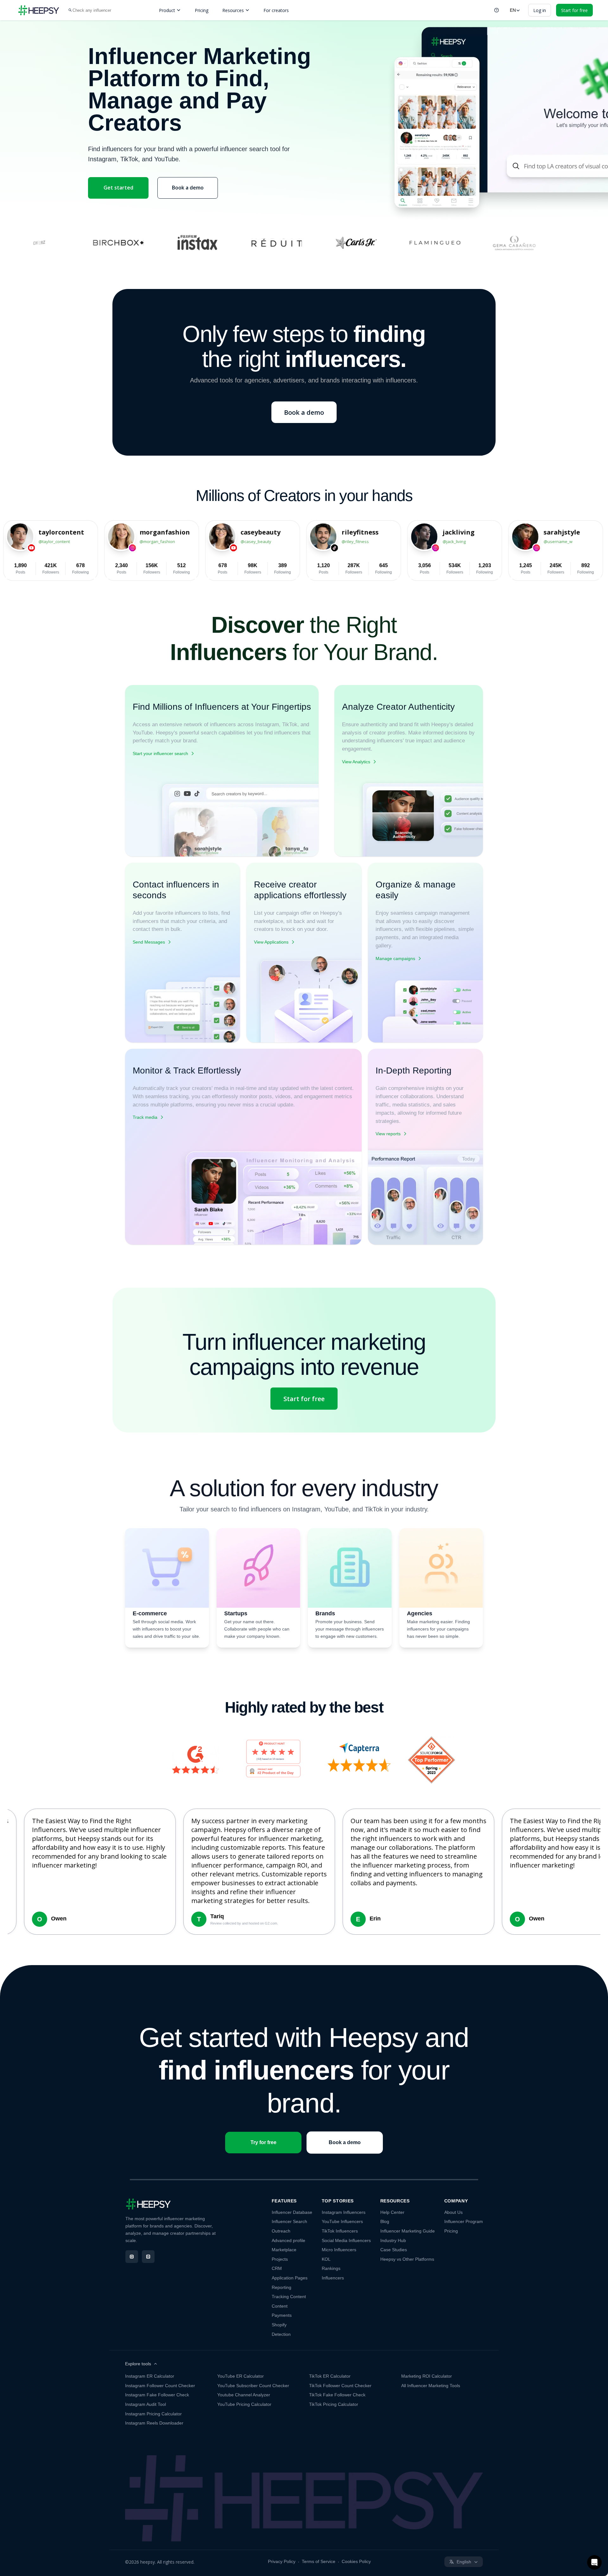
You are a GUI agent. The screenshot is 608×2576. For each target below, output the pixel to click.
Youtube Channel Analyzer (244, 2395)
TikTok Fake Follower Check (337, 2395)
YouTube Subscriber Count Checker (253, 2386)
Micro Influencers (339, 2250)
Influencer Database (292, 2212)
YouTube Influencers (342, 2221)
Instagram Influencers (344, 2212)
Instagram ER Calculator (150, 2376)
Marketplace (284, 2250)
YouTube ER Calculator (241, 2376)
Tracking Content (289, 2297)
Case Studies (394, 2250)
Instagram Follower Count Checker (160, 2386)
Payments (282, 2315)
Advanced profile (288, 2240)
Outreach (281, 2231)
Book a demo (188, 188)
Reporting (282, 2287)
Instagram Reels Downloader (154, 2423)
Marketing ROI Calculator (427, 2376)
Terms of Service (319, 2561)
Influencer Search (289, 2221)
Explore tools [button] (138, 2364)
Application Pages (290, 2278)
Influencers (333, 2278)
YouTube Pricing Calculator (244, 2404)
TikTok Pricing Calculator (334, 2404)
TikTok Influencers (340, 2231)
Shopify (279, 2325)
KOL (326, 2259)
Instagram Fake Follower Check (157, 2395)
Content (280, 2306)
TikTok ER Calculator (330, 2376)
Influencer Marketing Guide (408, 2231)
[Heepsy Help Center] (497, 10)
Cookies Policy (356, 2561)
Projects (280, 2259)
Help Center (392, 2212)
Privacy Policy (282, 2561)
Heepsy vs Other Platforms (407, 2259)
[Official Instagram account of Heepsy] (132, 2257)
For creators (276, 10)
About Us (453, 2212)
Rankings (331, 2268)
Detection (281, 2334)
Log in (540, 10)
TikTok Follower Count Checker (340, 2386)
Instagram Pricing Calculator (153, 2414)
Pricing (202, 10)
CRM (277, 2268)
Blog (385, 2221)
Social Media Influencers (346, 2240)
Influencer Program (464, 2221)
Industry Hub (393, 2240)
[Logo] (39, 10)
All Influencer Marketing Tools (431, 2386)
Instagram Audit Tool (146, 2404)
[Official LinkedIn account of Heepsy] (148, 2257)
